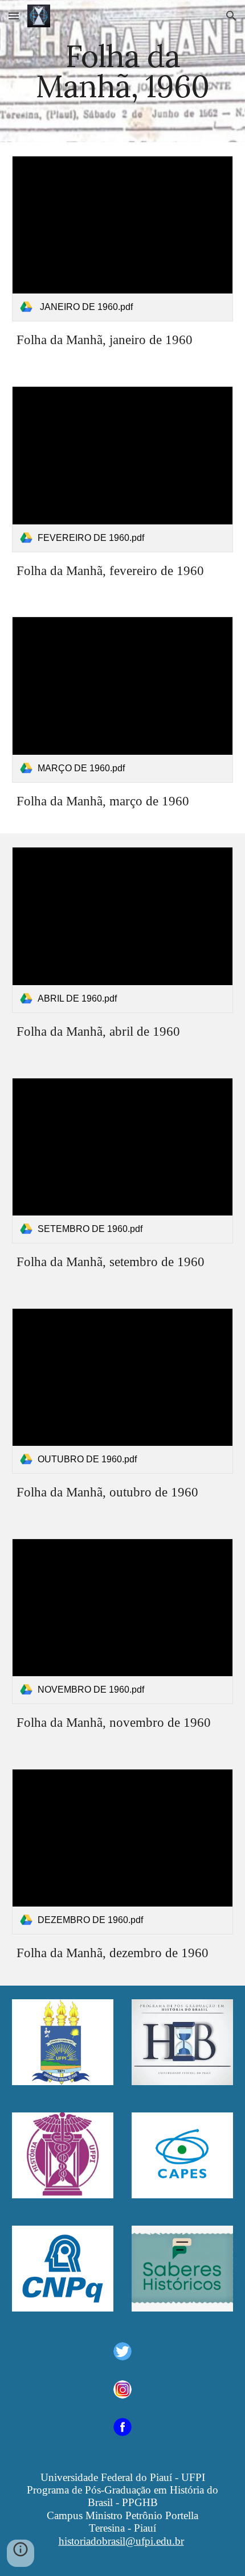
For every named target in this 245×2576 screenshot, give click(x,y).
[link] (123, 239)
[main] (123, 71)
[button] (14, 16)
